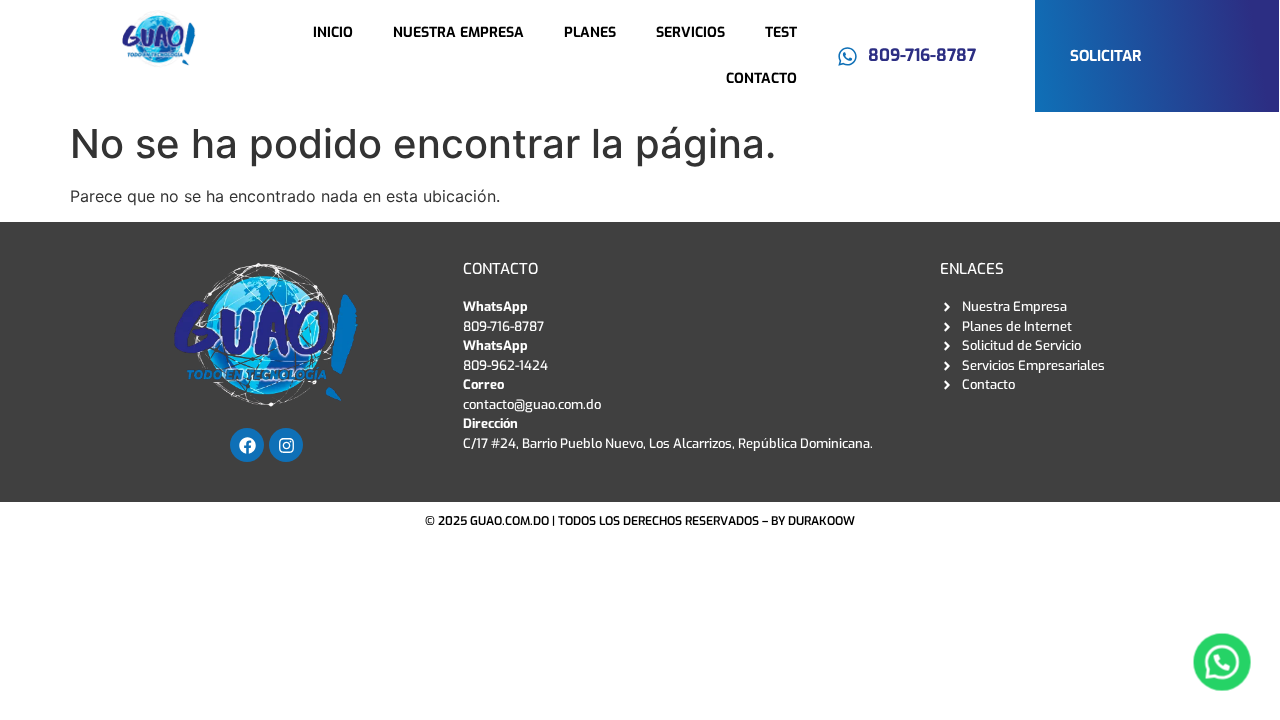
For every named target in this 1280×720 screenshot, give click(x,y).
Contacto (761, 78)
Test (781, 32)
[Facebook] (247, 445)
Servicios (690, 32)
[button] (1221, 661)
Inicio (333, 32)
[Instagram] (286, 445)
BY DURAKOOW (813, 521)
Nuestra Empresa (458, 32)
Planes (590, 32)
